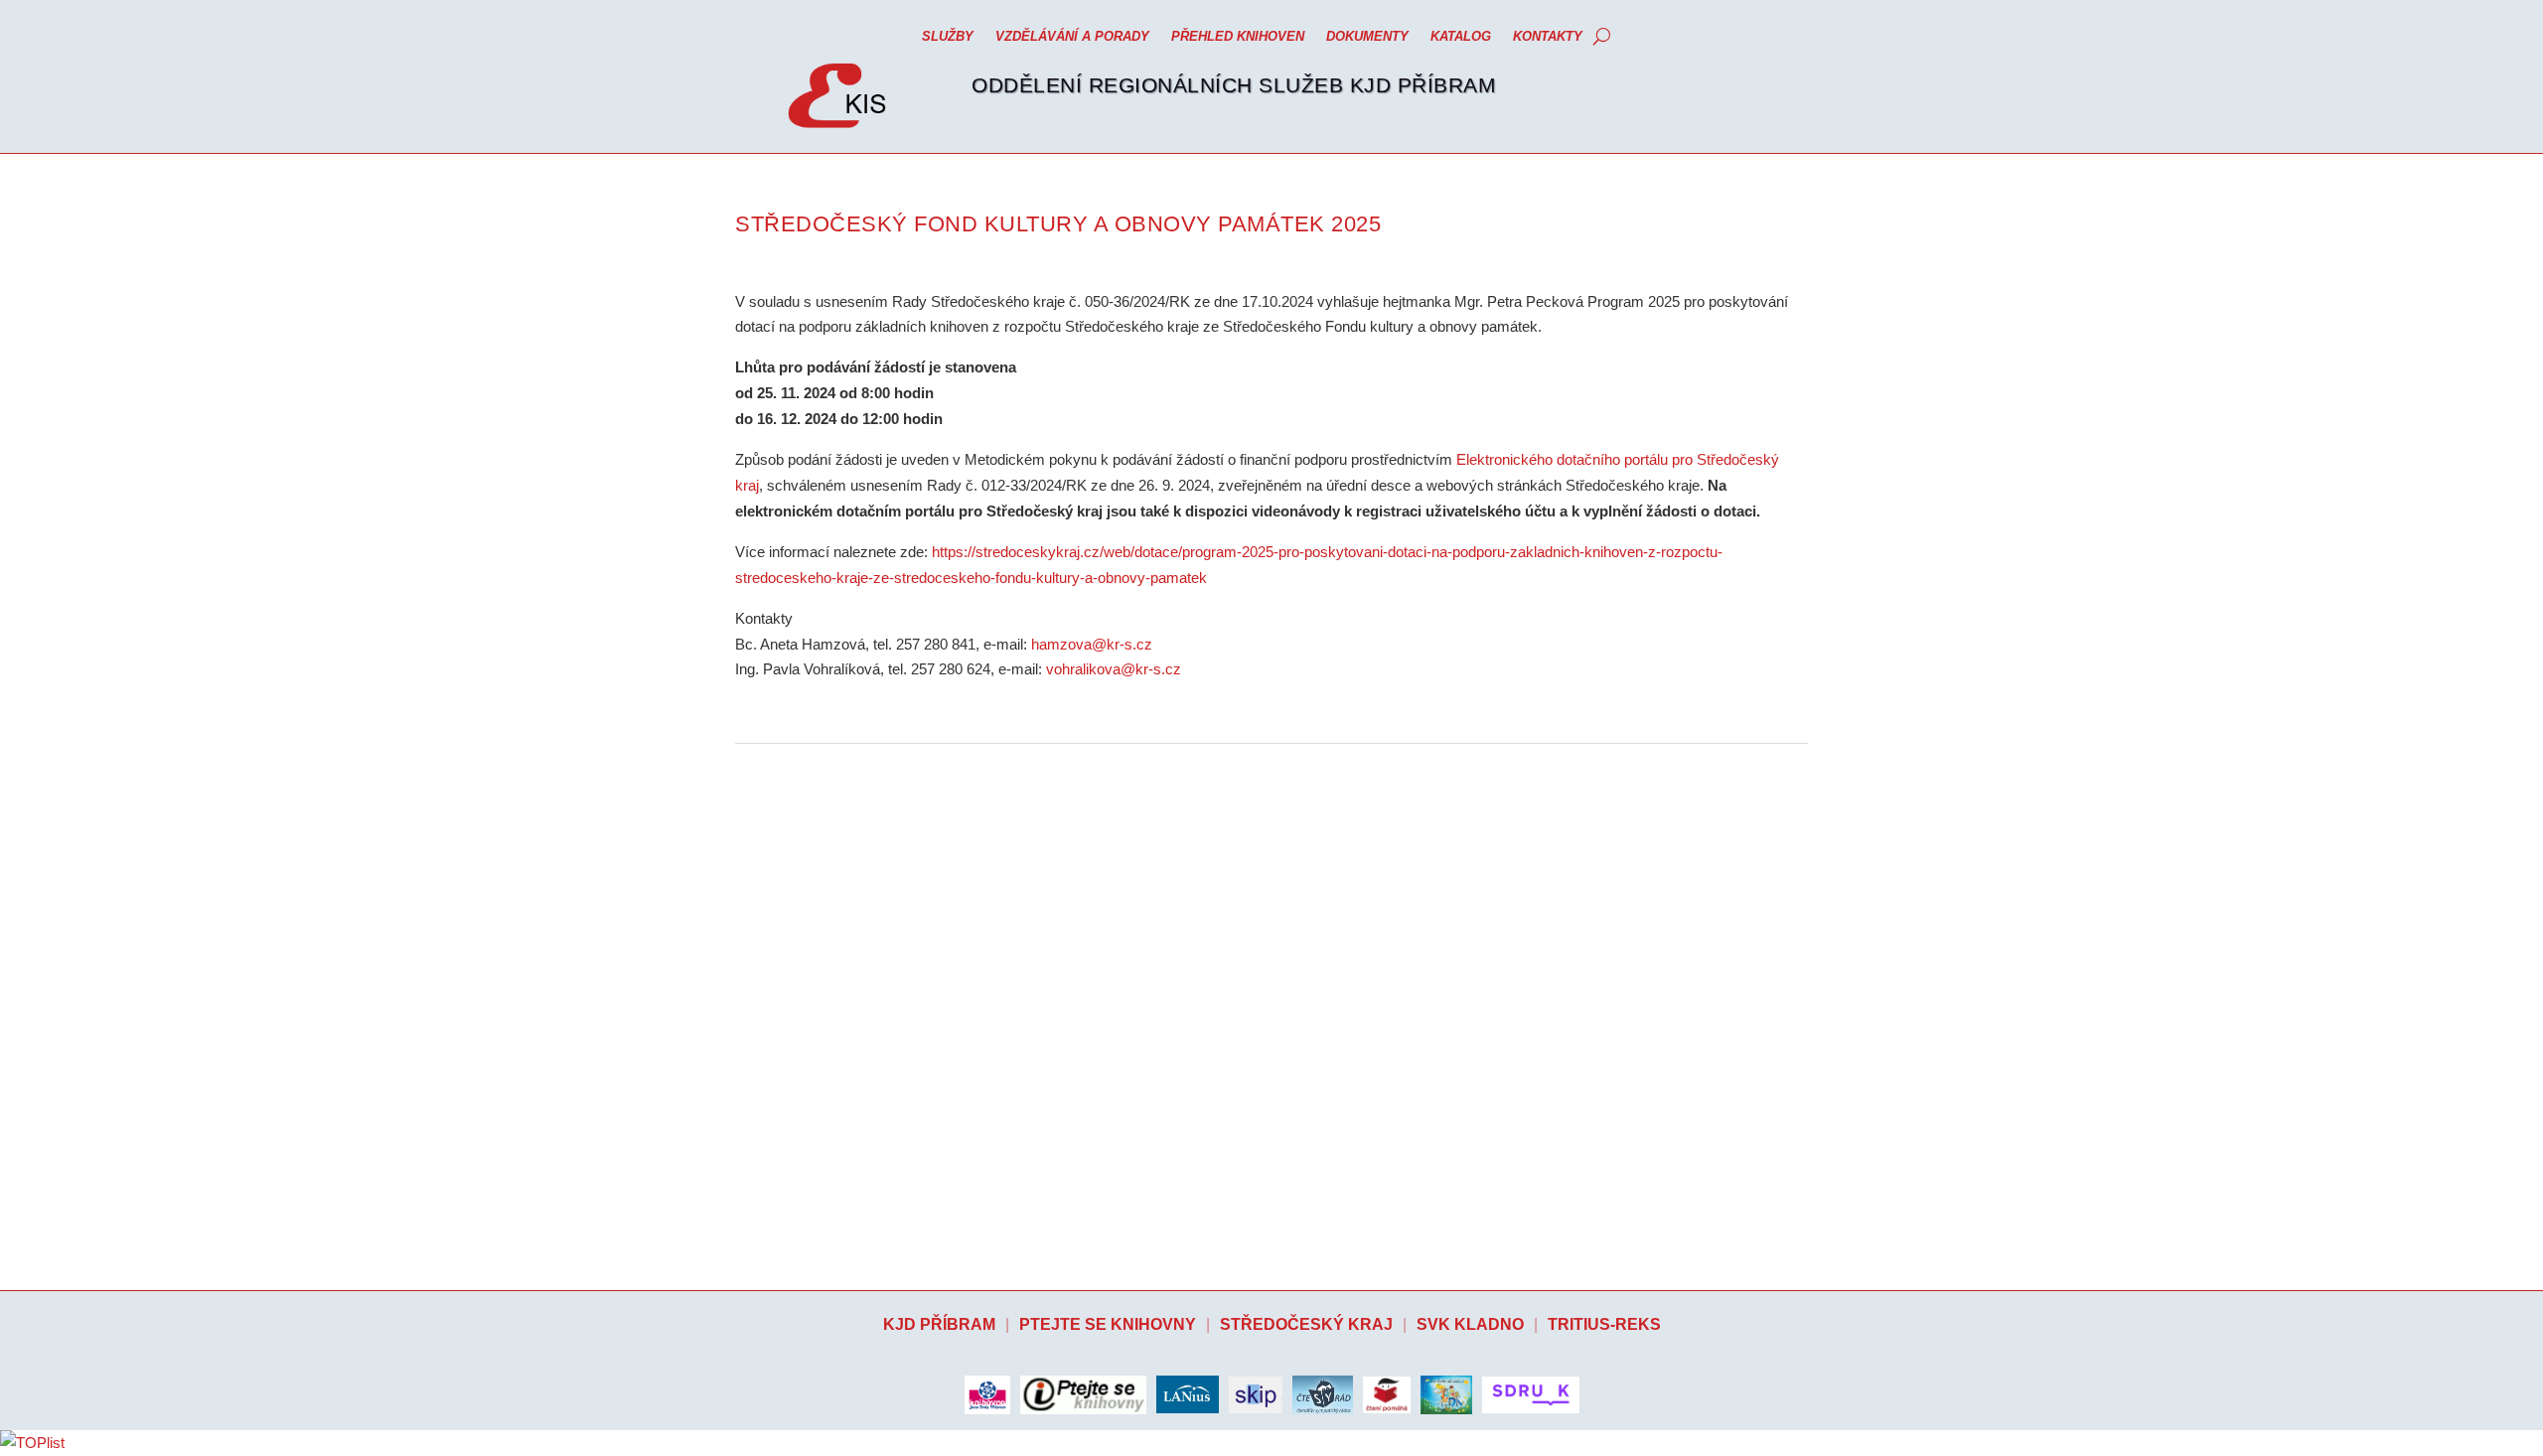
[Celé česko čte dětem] (1446, 1394)
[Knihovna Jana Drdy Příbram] (987, 1394)
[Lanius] (1188, 1394)
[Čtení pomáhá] (1387, 1395)
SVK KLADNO (1470, 1324)
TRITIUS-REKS (1604, 1324)
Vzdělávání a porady (1072, 36)
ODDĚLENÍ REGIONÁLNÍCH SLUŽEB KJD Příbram (1234, 85)
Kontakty (1548, 36)
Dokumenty (1367, 36)
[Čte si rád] (1323, 1394)
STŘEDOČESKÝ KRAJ (1306, 1324)
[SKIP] (1256, 1395)
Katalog (1461, 36)
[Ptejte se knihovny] (1083, 1395)
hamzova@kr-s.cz (1092, 644)
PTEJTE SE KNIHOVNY (1108, 1324)
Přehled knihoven (1238, 36)
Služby (948, 36)
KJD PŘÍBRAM (939, 1324)
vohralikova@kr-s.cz (1114, 669)
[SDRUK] (1531, 1395)
